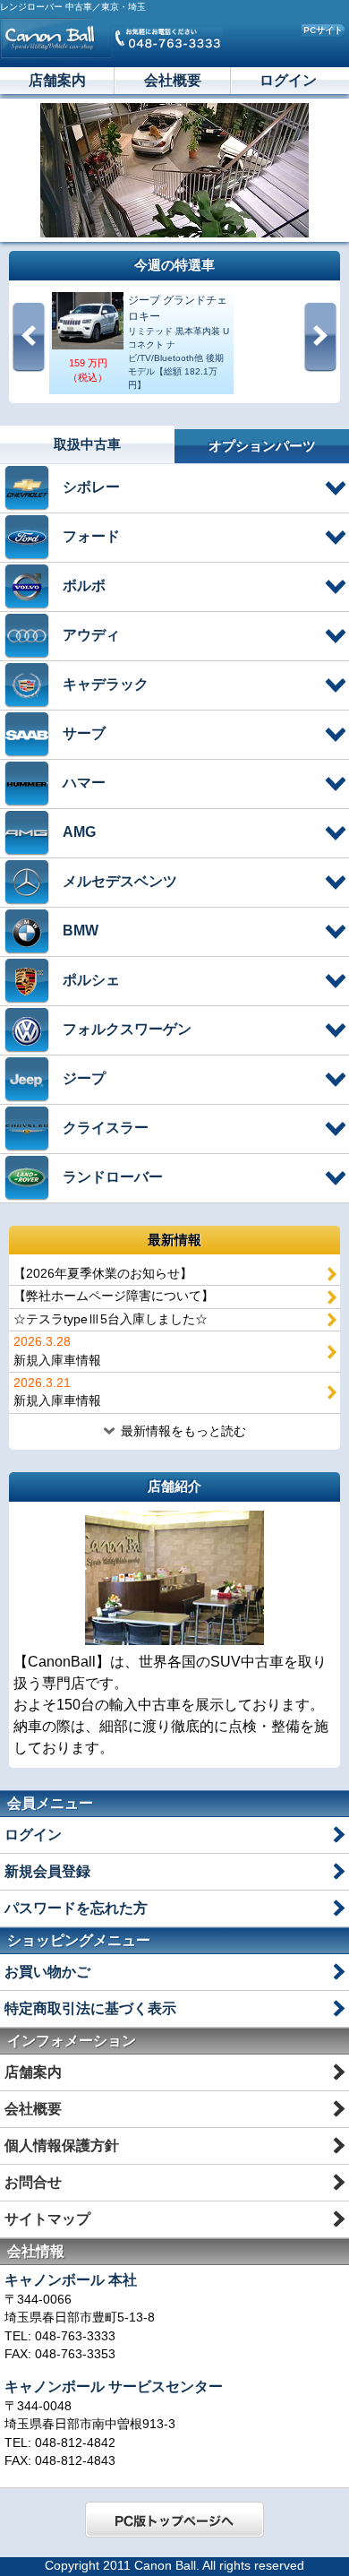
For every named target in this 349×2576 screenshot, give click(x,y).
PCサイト (323, 30)
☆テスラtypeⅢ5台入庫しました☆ (111, 1319)
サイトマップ (47, 2219)
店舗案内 (57, 80)
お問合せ (33, 2182)
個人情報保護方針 (62, 2145)
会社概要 (173, 80)
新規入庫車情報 (57, 1351)
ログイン (288, 80)
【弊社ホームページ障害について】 (114, 1296)
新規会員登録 (47, 1871)
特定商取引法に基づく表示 (90, 2008)
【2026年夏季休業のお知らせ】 (103, 1274)
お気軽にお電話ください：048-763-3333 (167, 38)
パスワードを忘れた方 (76, 1908)
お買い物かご (47, 1972)
